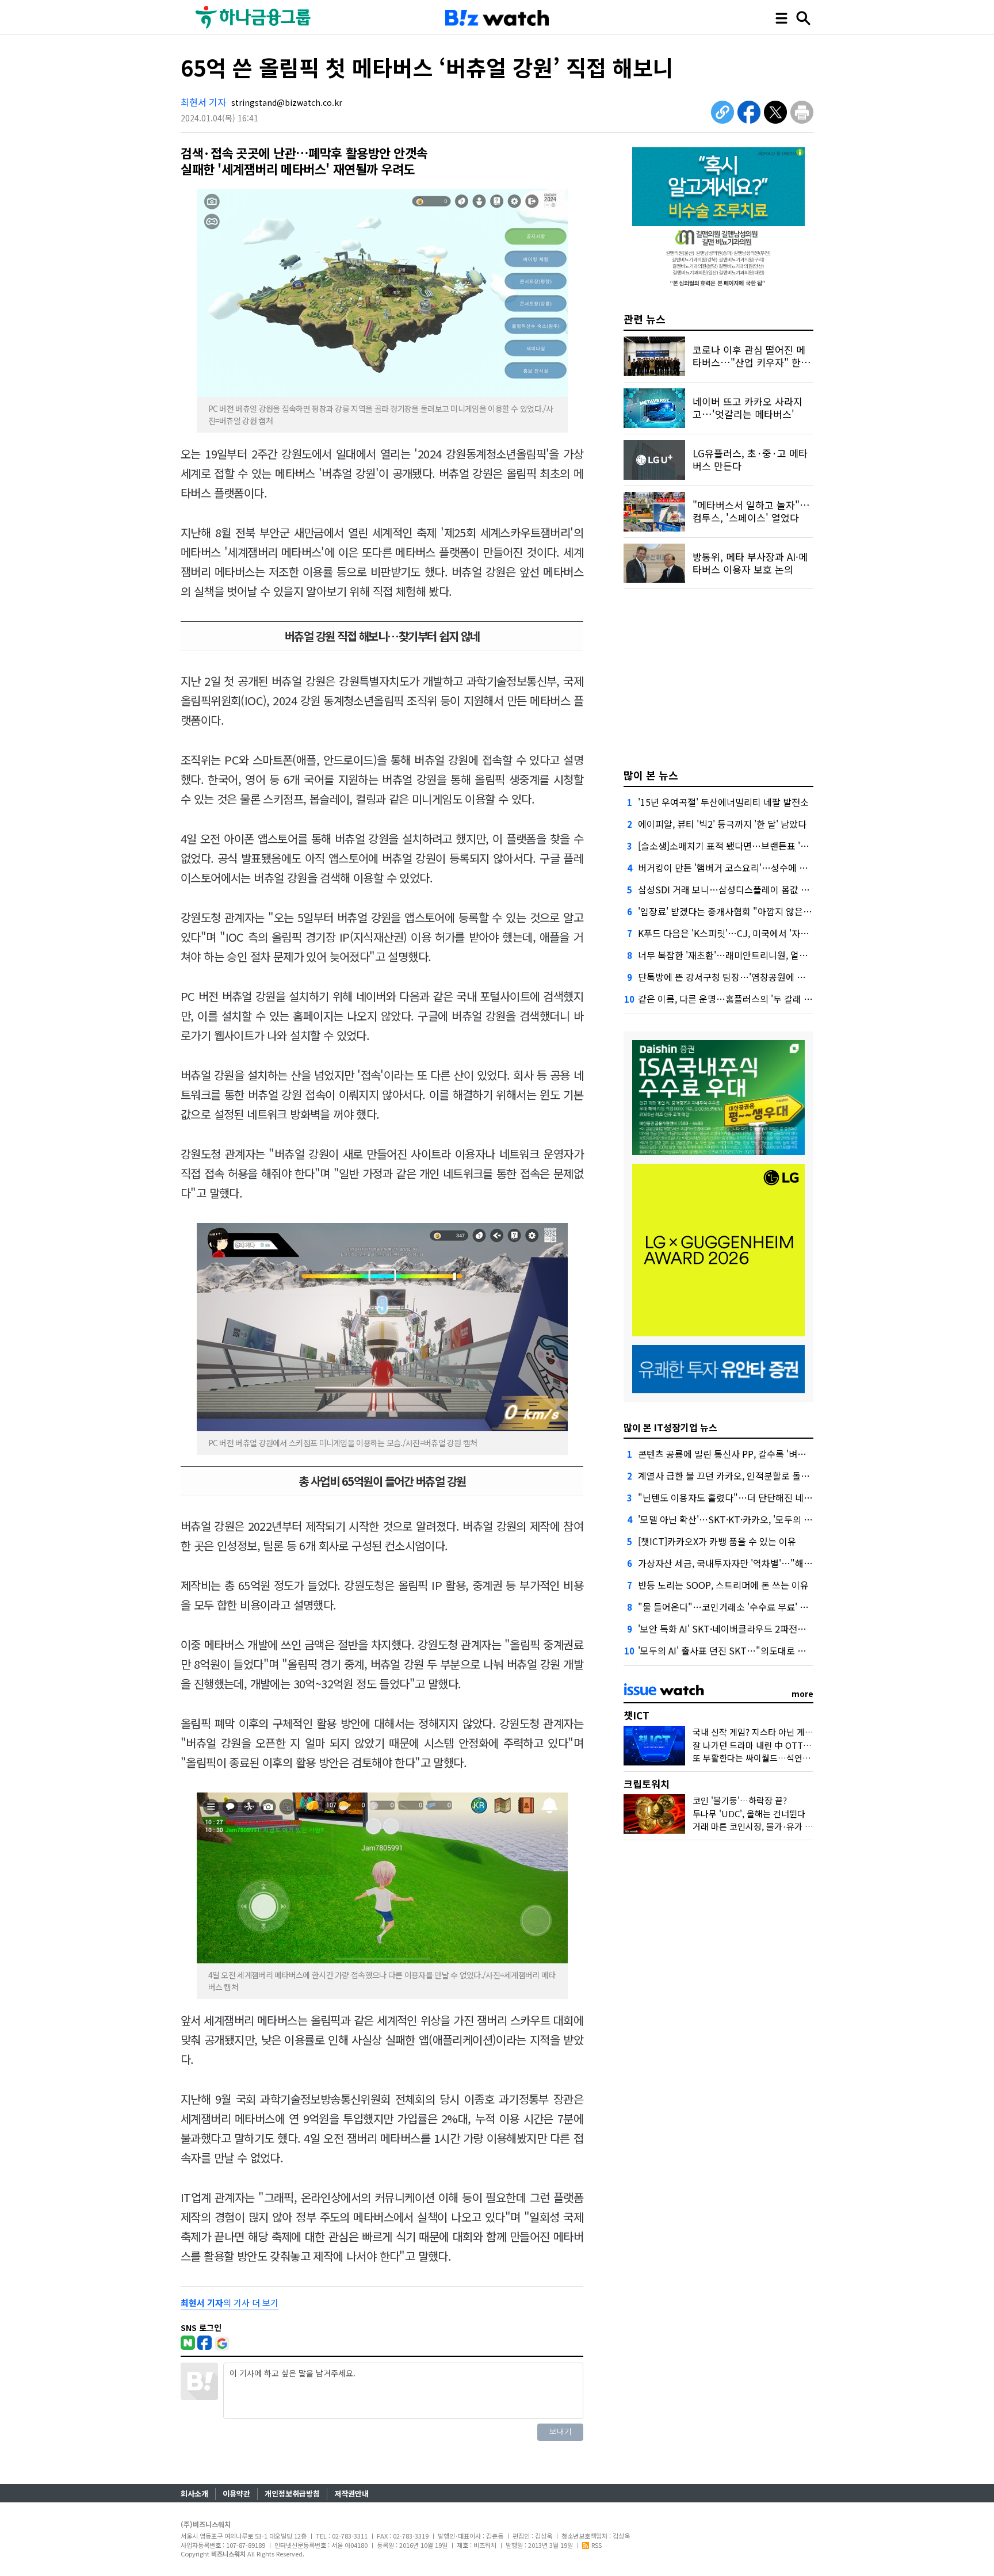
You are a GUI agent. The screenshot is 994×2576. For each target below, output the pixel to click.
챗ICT (636, 1715)
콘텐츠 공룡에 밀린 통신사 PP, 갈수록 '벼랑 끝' (729, 1454)
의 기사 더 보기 (230, 2302)
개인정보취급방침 (292, 2493)
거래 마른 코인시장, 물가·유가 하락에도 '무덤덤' (780, 1826)
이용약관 (236, 2493)
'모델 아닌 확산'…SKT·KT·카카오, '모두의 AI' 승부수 (740, 1519)
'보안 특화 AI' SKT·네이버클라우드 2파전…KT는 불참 (742, 1629)
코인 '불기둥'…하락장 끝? (740, 1800)
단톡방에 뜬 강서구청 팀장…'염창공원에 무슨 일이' (737, 977)
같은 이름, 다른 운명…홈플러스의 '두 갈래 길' (726, 999)
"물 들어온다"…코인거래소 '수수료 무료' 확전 (727, 1607)
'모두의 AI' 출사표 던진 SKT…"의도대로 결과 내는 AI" (743, 1650)
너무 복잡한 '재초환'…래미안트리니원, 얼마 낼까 (733, 955)
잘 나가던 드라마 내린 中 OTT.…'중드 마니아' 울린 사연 (795, 1745)
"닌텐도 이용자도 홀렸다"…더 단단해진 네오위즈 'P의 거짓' (754, 1497)
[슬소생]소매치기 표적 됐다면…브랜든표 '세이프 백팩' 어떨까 (757, 846)
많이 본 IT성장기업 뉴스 (670, 1427)
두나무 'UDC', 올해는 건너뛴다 (749, 1813)
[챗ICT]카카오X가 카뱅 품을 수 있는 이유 (717, 1541)
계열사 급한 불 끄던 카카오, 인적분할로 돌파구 (728, 1476)
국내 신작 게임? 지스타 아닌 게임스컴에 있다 (774, 1732)
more (802, 1694)
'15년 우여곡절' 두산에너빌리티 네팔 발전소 (723, 802)
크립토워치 (647, 1784)
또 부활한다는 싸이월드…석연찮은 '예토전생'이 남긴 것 (794, 1758)
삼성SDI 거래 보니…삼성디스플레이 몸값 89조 (729, 889)
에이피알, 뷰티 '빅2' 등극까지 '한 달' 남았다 (722, 824)
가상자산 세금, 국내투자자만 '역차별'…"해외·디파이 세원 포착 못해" (772, 1563)
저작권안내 (351, 2493)
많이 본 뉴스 (651, 775)
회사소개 (194, 2493)
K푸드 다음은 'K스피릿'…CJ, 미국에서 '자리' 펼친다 (739, 933)
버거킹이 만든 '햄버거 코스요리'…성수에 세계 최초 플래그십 (755, 867)
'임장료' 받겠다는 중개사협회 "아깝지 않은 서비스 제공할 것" (756, 911)
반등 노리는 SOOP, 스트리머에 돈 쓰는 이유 (723, 1585)
